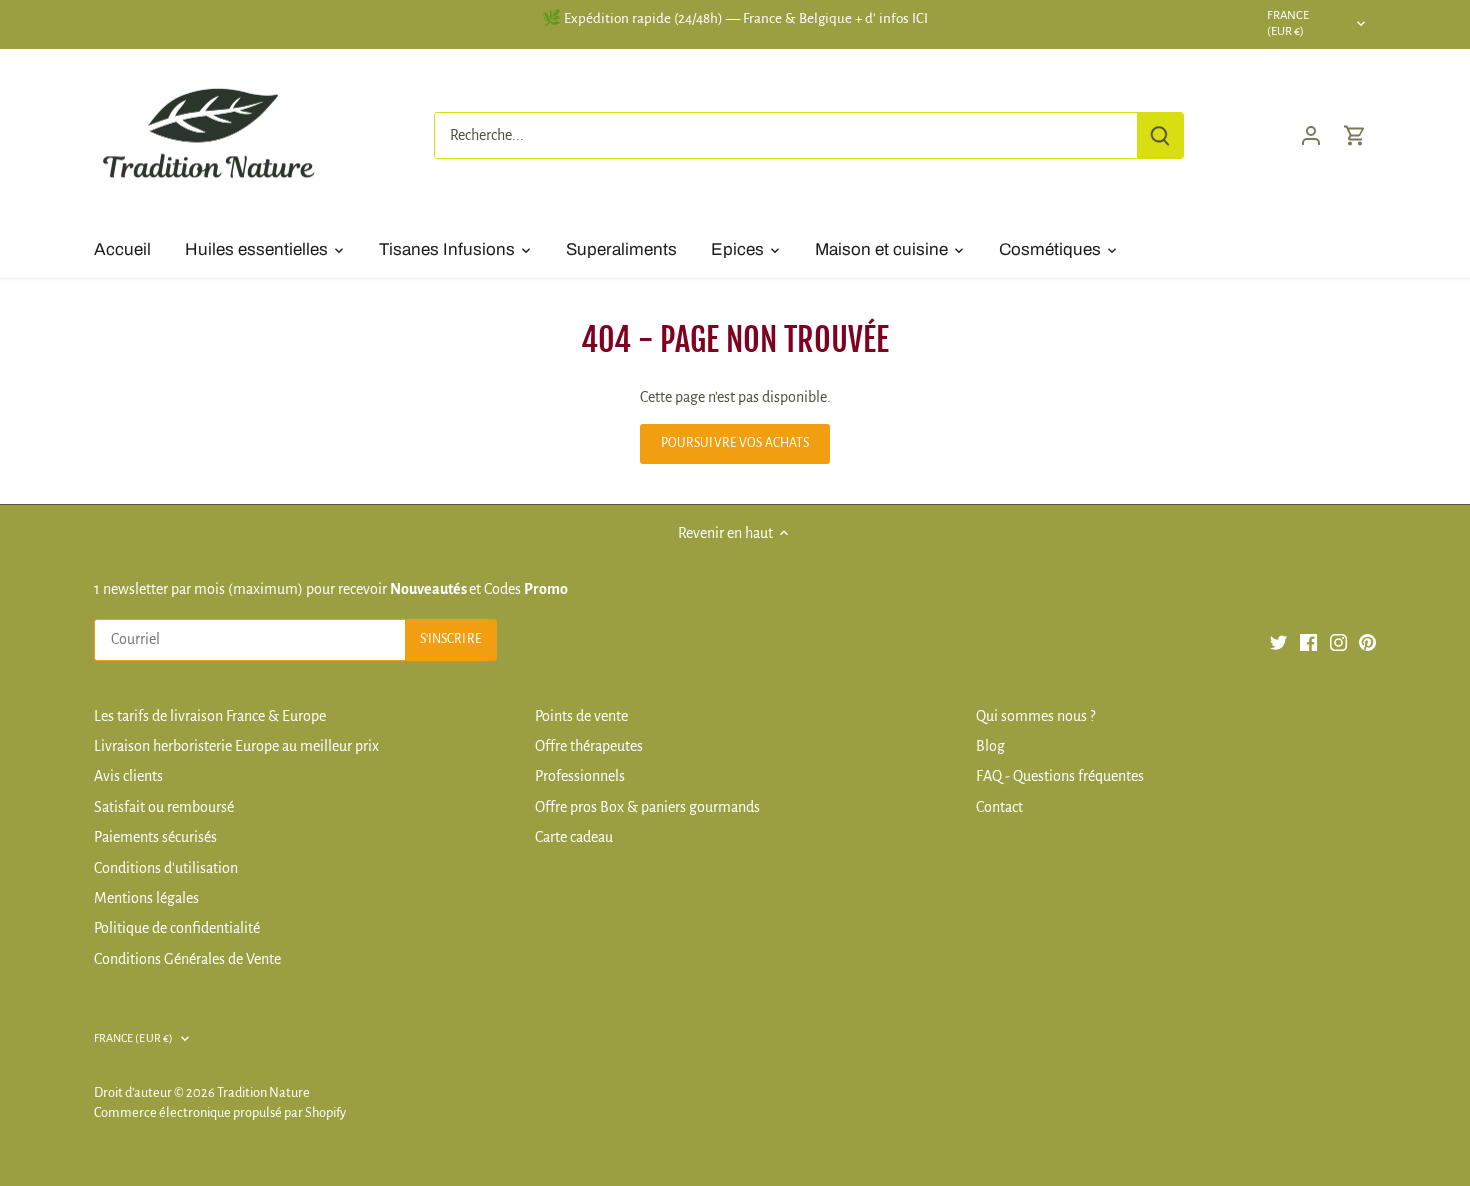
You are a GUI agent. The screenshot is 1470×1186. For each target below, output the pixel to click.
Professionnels (580, 776)
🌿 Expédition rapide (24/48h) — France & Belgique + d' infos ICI (735, 18)
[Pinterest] (1367, 641)
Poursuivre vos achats (735, 443)
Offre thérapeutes (589, 746)
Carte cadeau (574, 837)
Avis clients (128, 776)
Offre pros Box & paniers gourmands (647, 807)
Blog (990, 746)
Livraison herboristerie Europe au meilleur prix (236, 746)
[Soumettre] (1160, 135)
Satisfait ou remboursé (164, 807)
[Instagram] (1338, 641)
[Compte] (1311, 135)
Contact (999, 807)
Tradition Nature (263, 1092)
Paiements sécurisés (155, 837)
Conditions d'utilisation (166, 868)
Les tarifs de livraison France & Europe (210, 716)
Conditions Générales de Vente (187, 959)
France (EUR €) (1288, 24)
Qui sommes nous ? (1035, 716)
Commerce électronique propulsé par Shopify (220, 1112)
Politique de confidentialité (177, 928)
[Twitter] (1278, 641)
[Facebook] (1308, 641)
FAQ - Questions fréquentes (1060, 776)
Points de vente (581, 716)
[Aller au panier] (1355, 135)
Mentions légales (146, 898)
